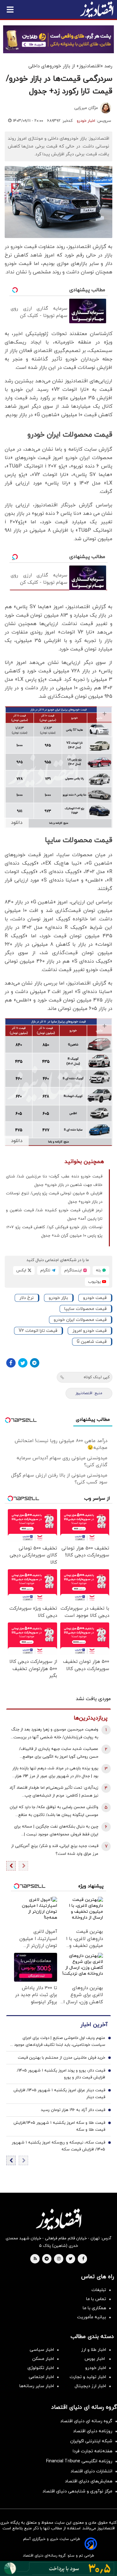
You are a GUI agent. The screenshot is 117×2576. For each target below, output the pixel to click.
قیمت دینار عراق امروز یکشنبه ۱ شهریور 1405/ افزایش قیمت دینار (59, 2094)
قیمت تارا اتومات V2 (38, 1331)
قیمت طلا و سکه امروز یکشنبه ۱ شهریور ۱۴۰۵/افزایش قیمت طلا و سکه (59, 2126)
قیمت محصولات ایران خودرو (80, 1320)
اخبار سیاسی (42, 2350)
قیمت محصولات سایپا (85, 1309)
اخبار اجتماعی (41, 2377)
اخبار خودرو (86, 121)
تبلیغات (99, 2290)
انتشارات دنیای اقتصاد (91, 2471)
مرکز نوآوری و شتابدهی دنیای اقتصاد (77, 2491)
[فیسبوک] (11, 1363)
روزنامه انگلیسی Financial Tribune (79, 2461)
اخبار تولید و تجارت (88, 2377)
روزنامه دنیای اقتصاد (93, 2431)
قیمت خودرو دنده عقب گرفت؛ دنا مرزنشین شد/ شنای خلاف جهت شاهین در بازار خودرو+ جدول (54, 1181)
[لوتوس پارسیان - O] (58, 2568)
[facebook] (83, 2259)
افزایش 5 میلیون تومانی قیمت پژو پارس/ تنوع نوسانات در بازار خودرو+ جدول (54, 1198)
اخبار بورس (95, 2359)
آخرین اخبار (94, 2025)
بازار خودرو (58, 1298)
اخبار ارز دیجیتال (90, 2386)
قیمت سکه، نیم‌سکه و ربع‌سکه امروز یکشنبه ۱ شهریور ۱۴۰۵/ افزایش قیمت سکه (58, 2146)
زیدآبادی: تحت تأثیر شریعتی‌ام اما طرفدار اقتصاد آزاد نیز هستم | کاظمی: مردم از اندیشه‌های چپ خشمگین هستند (54, 1792)
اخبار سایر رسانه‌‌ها (37, 2386)
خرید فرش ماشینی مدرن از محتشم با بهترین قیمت (61, 2058)
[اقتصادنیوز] (58, 2219)
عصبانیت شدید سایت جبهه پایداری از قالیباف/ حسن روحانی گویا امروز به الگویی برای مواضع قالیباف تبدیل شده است (59, 1754)
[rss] (35, 2259)
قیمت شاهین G (92, 1342)
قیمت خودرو (95, 1298)
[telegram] (47, 2259)
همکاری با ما (94, 2308)
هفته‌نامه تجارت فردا (93, 2451)
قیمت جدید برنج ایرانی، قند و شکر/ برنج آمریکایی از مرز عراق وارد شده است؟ (55, 1850)
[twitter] (71, 2259)
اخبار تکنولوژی (41, 2368)
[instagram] (59, 2259)
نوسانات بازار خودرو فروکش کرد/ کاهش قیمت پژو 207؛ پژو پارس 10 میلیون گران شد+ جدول (54, 1231)
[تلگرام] (35, 1363)
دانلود (17, 823)
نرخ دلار (27, 1298)
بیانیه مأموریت (92, 2317)
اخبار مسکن (43, 2359)
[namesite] (97, 9)
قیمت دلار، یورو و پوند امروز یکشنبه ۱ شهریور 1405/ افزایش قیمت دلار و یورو (61, 2074)
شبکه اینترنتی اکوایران (91, 2441)
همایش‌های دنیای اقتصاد (89, 2481)
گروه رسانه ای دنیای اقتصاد (86, 2421)
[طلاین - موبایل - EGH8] (58, 39)
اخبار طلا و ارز (94, 2350)
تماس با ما (96, 2299)
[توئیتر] (23, 1363)
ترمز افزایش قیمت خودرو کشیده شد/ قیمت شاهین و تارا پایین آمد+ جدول (54, 1215)
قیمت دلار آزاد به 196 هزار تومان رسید (73, 2110)
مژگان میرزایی (86, 108)
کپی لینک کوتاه (97, 1377)
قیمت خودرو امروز (90, 1331)
